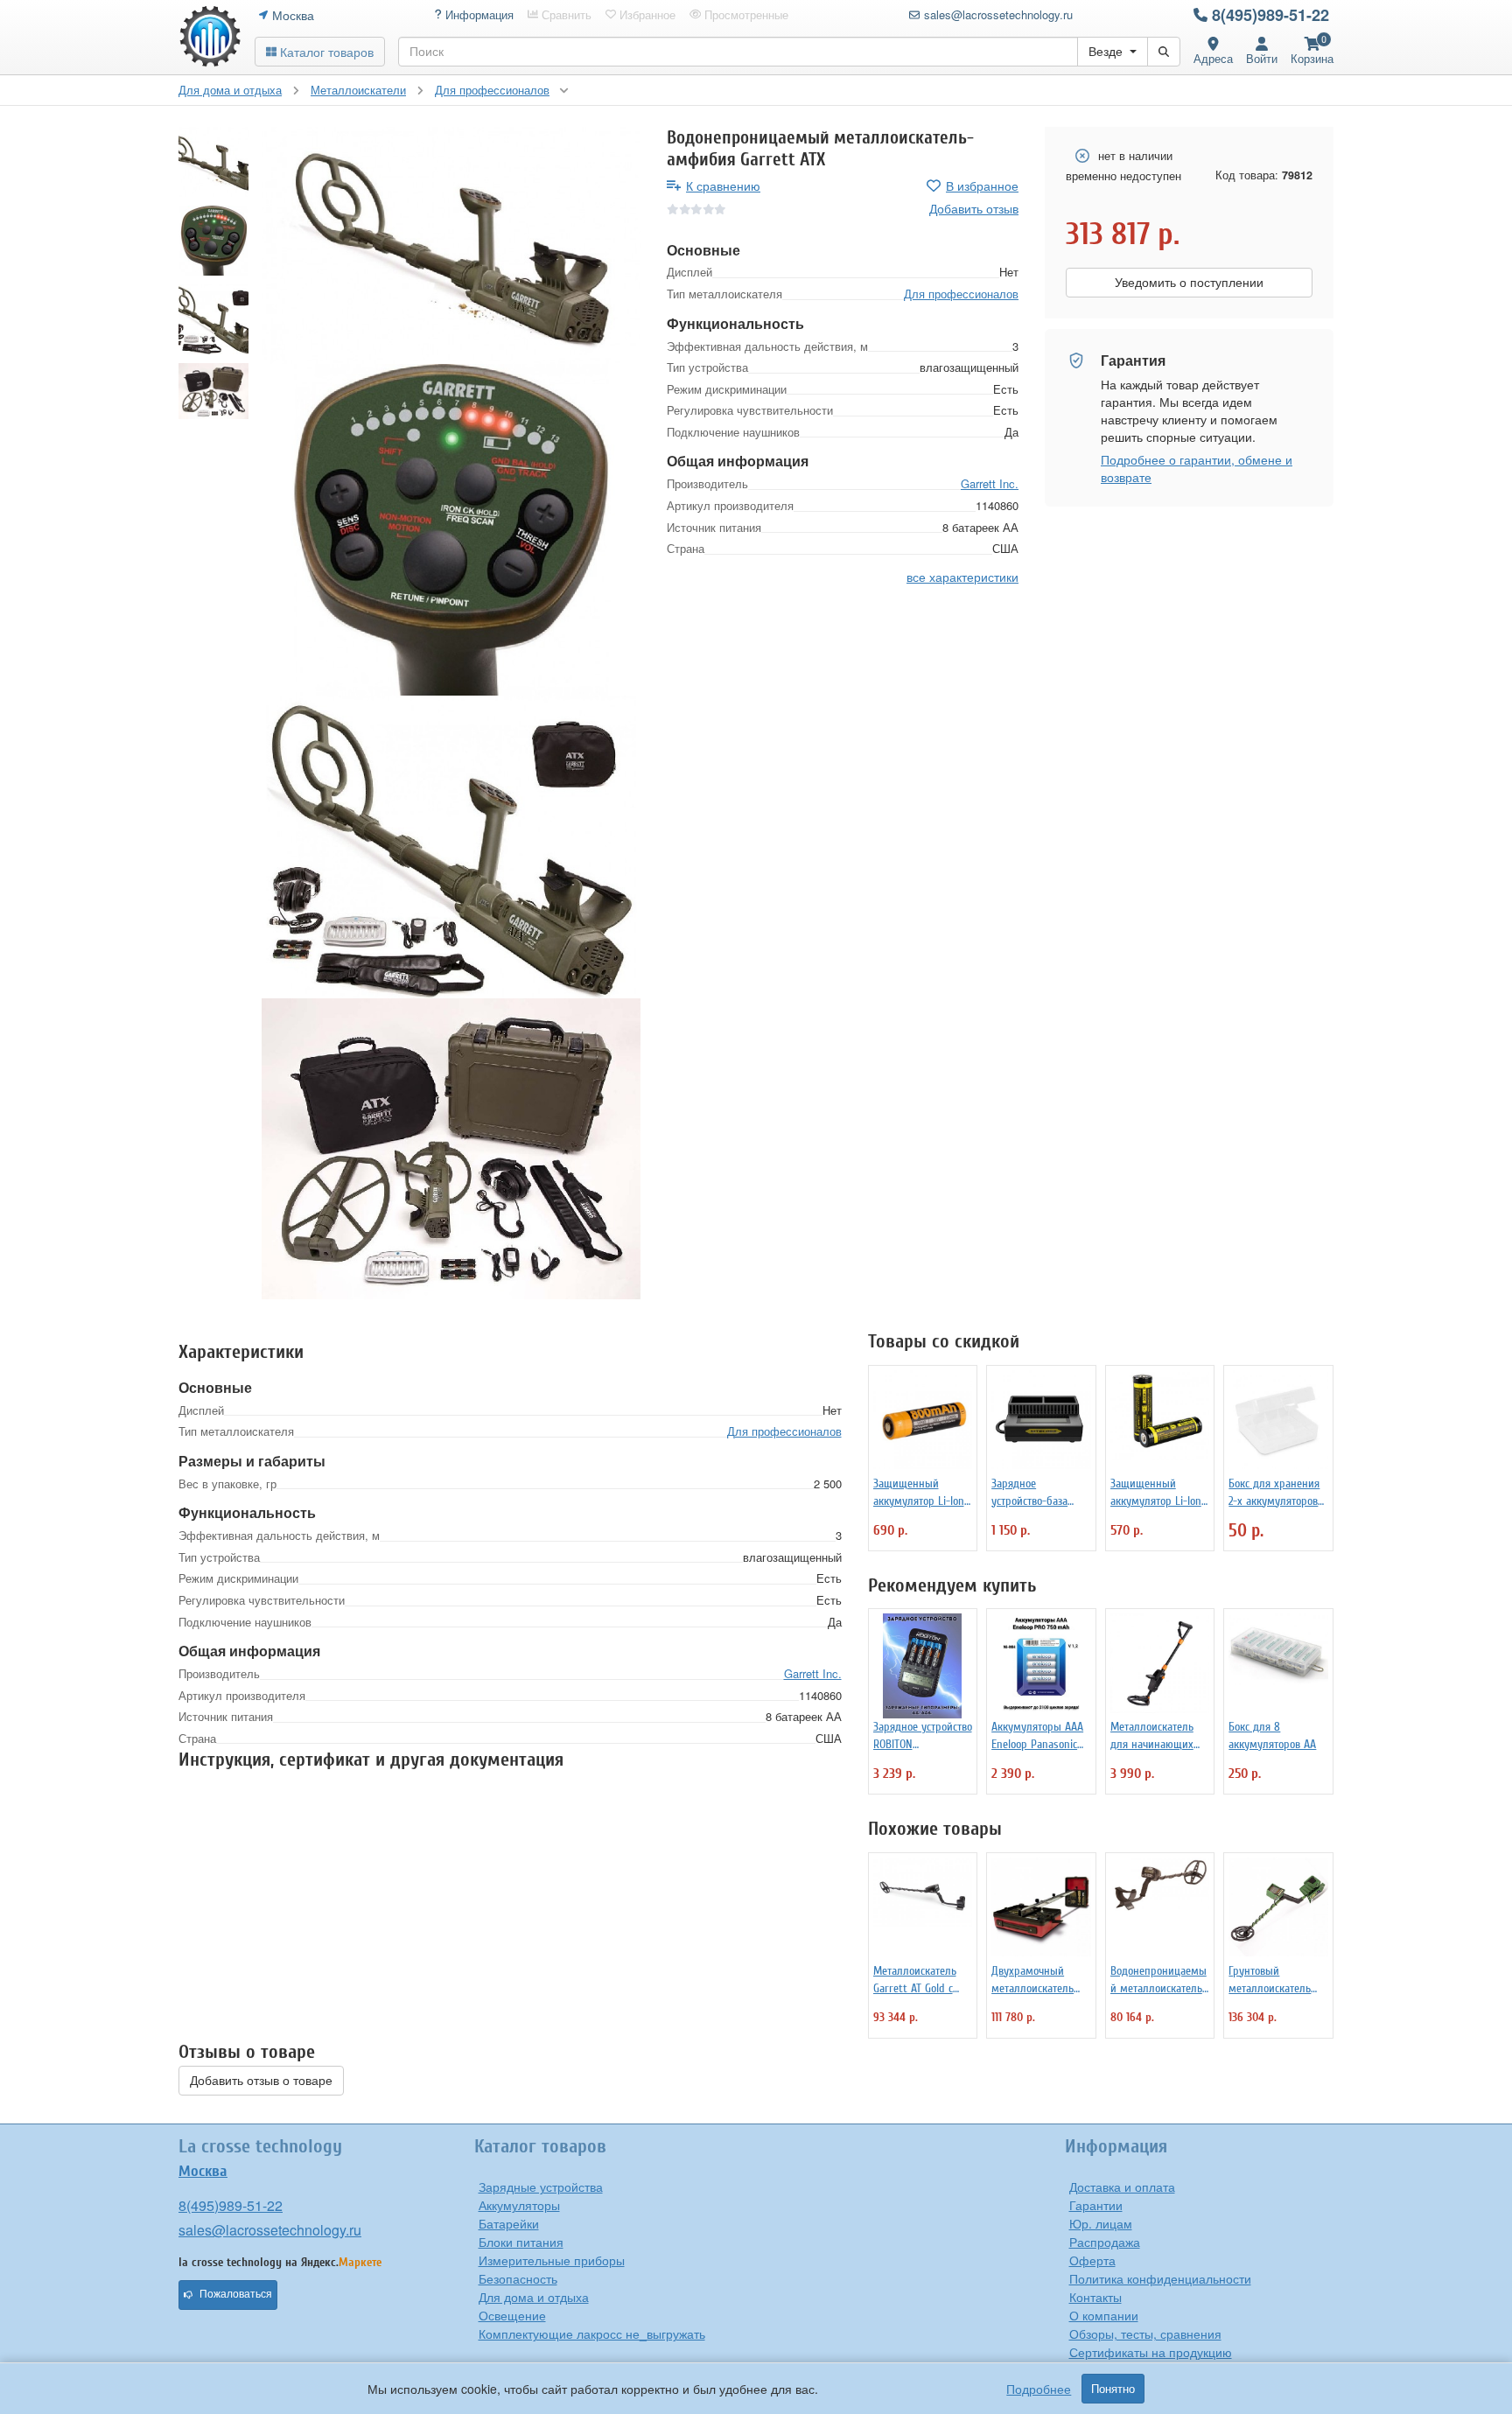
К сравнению (723, 185)
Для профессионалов (961, 294)
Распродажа (1105, 2242)
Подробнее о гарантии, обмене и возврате (1197, 468)
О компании (1104, 2315)
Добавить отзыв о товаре (261, 2081)
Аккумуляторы (519, 2205)
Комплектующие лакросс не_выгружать (592, 2334)
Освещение (512, 2315)
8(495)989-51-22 (1270, 15)
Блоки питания (521, 2242)
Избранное (646, 15)
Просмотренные (745, 15)
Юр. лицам (1101, 2223)
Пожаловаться (236, 2294)
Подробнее (1039, 2389)
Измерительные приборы (552, 2260)
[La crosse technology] (210, 37)
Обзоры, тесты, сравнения (1145, 2334)
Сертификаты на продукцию (1151, 2352)
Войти (1262, 58)
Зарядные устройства (541, 2187)
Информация (478, 15)
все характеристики (962, 577)
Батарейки (509, 2223)
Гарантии (1096, 2205)
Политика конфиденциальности (1160, 2278)
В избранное (982, 185)
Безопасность (518, 2278)
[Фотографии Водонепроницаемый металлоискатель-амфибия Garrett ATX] (451, 245)
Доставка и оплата (1122, 2187)
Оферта (1092, 2260)
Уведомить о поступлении (1189, 283)
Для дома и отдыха (534, 2297)
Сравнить (565, 15)
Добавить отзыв (974, 208)
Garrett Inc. (990, 483)
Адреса (1213, 58)
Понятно (1113, 2389)
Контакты (1095, 2297)
